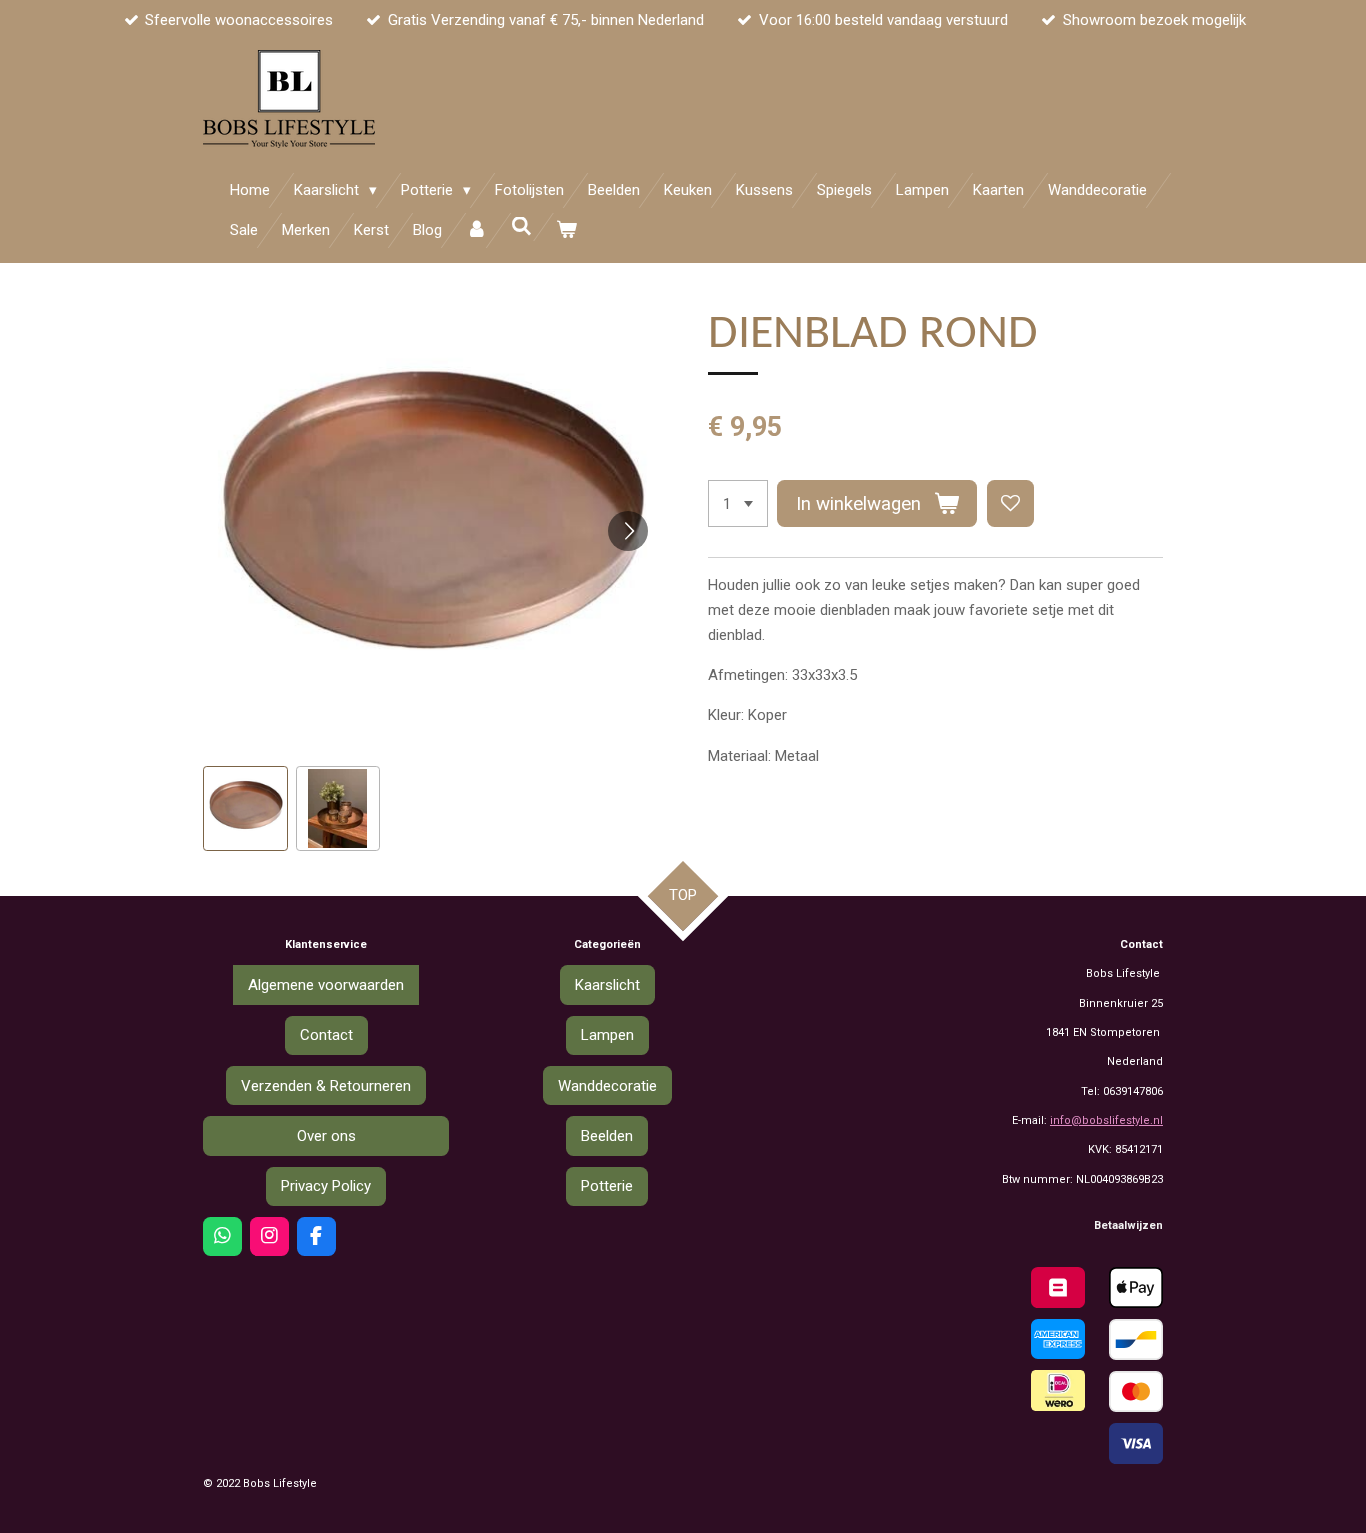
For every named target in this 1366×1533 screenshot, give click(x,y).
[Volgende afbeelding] (628, 531)
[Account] (476, 230)
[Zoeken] (521, 227)
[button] (245, 808)
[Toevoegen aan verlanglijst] (1010, 503)
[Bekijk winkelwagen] (566, 230)
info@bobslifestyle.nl (1106, 1120)
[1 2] (738, 503)
